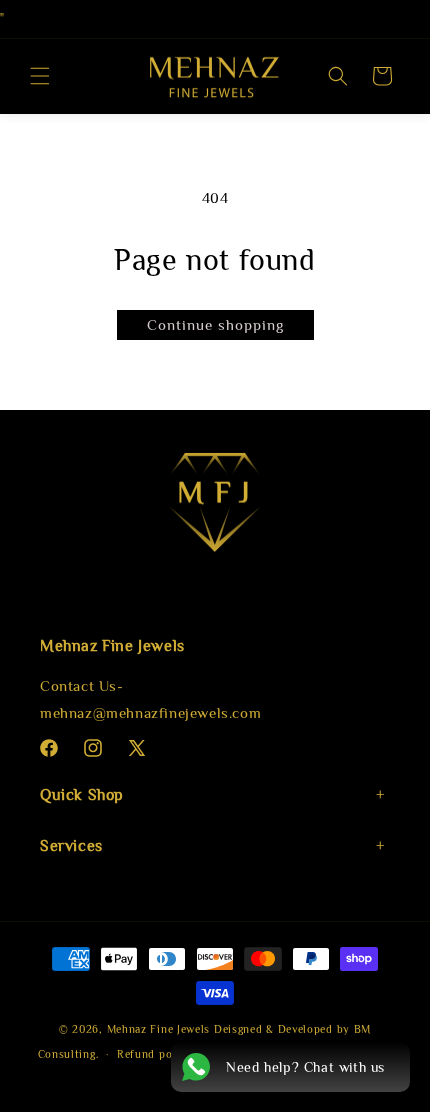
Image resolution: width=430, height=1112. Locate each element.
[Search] (338, 76)
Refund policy (154, 1054)
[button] (40, 76)
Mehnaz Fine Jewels (159, 1029)
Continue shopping (215, 324)
